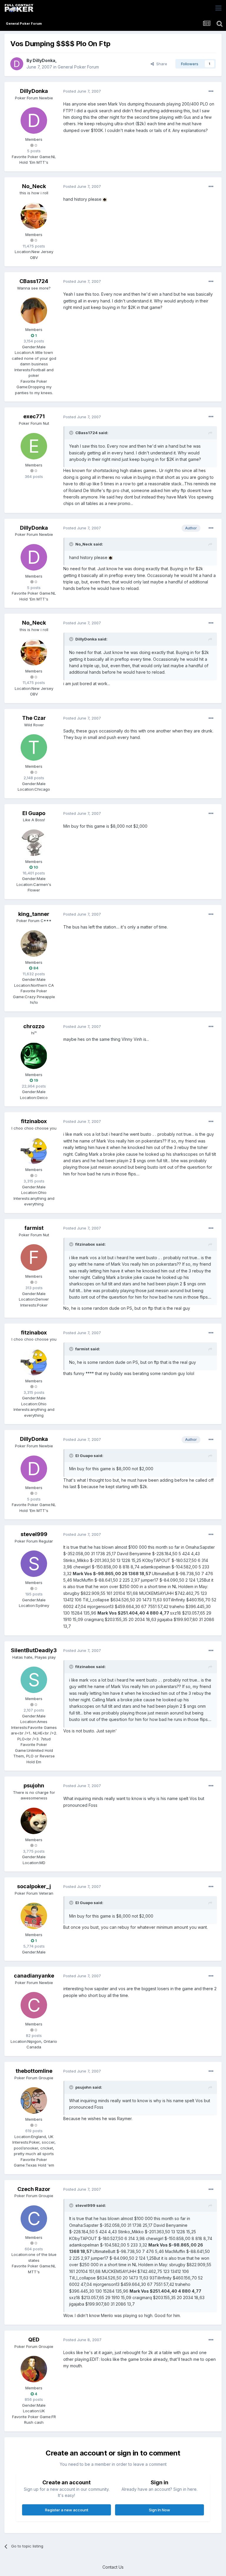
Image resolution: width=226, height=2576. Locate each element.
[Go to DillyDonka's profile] (17, 64)
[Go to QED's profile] (34, 2369)
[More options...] (211, 91)
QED (34, 2340)
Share (161, 64)
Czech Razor (34, 2189)
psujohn (34, 1785)
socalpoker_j (34, 1886)
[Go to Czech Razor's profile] (34, 2219)
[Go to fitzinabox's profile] (34, 1151)
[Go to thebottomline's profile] (34, 2100)
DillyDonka (44, 60)
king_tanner (34, 914)
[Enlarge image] (105, 199)
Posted (82, 91)
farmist (34, 1228)
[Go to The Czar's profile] (34, 747)
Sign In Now (159, 2510)
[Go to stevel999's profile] (34, 1564)
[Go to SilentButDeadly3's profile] (34, 1680)
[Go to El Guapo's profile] (34, 843)
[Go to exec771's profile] (34, 446)
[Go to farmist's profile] (34, 1257)
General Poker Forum (78, 67)
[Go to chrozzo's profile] (34, 1056)
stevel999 (34, 1534)
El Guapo (34, 813)
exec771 (34, 416)
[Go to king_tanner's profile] (34, 944)
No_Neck (34, 186)
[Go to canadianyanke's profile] (34, 2005)
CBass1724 (34, 281)
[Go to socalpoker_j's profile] (34, 1916)
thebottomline (34, 2071)
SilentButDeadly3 (34, 1650)
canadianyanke (34, 1976)
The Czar (34, 718)
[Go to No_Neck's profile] (34, 216)
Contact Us (113, 2567)
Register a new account (67, 2510)
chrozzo (34, 1026)
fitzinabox (34, 1121)
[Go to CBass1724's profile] (34, 311)
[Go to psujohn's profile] (34, 1821)
